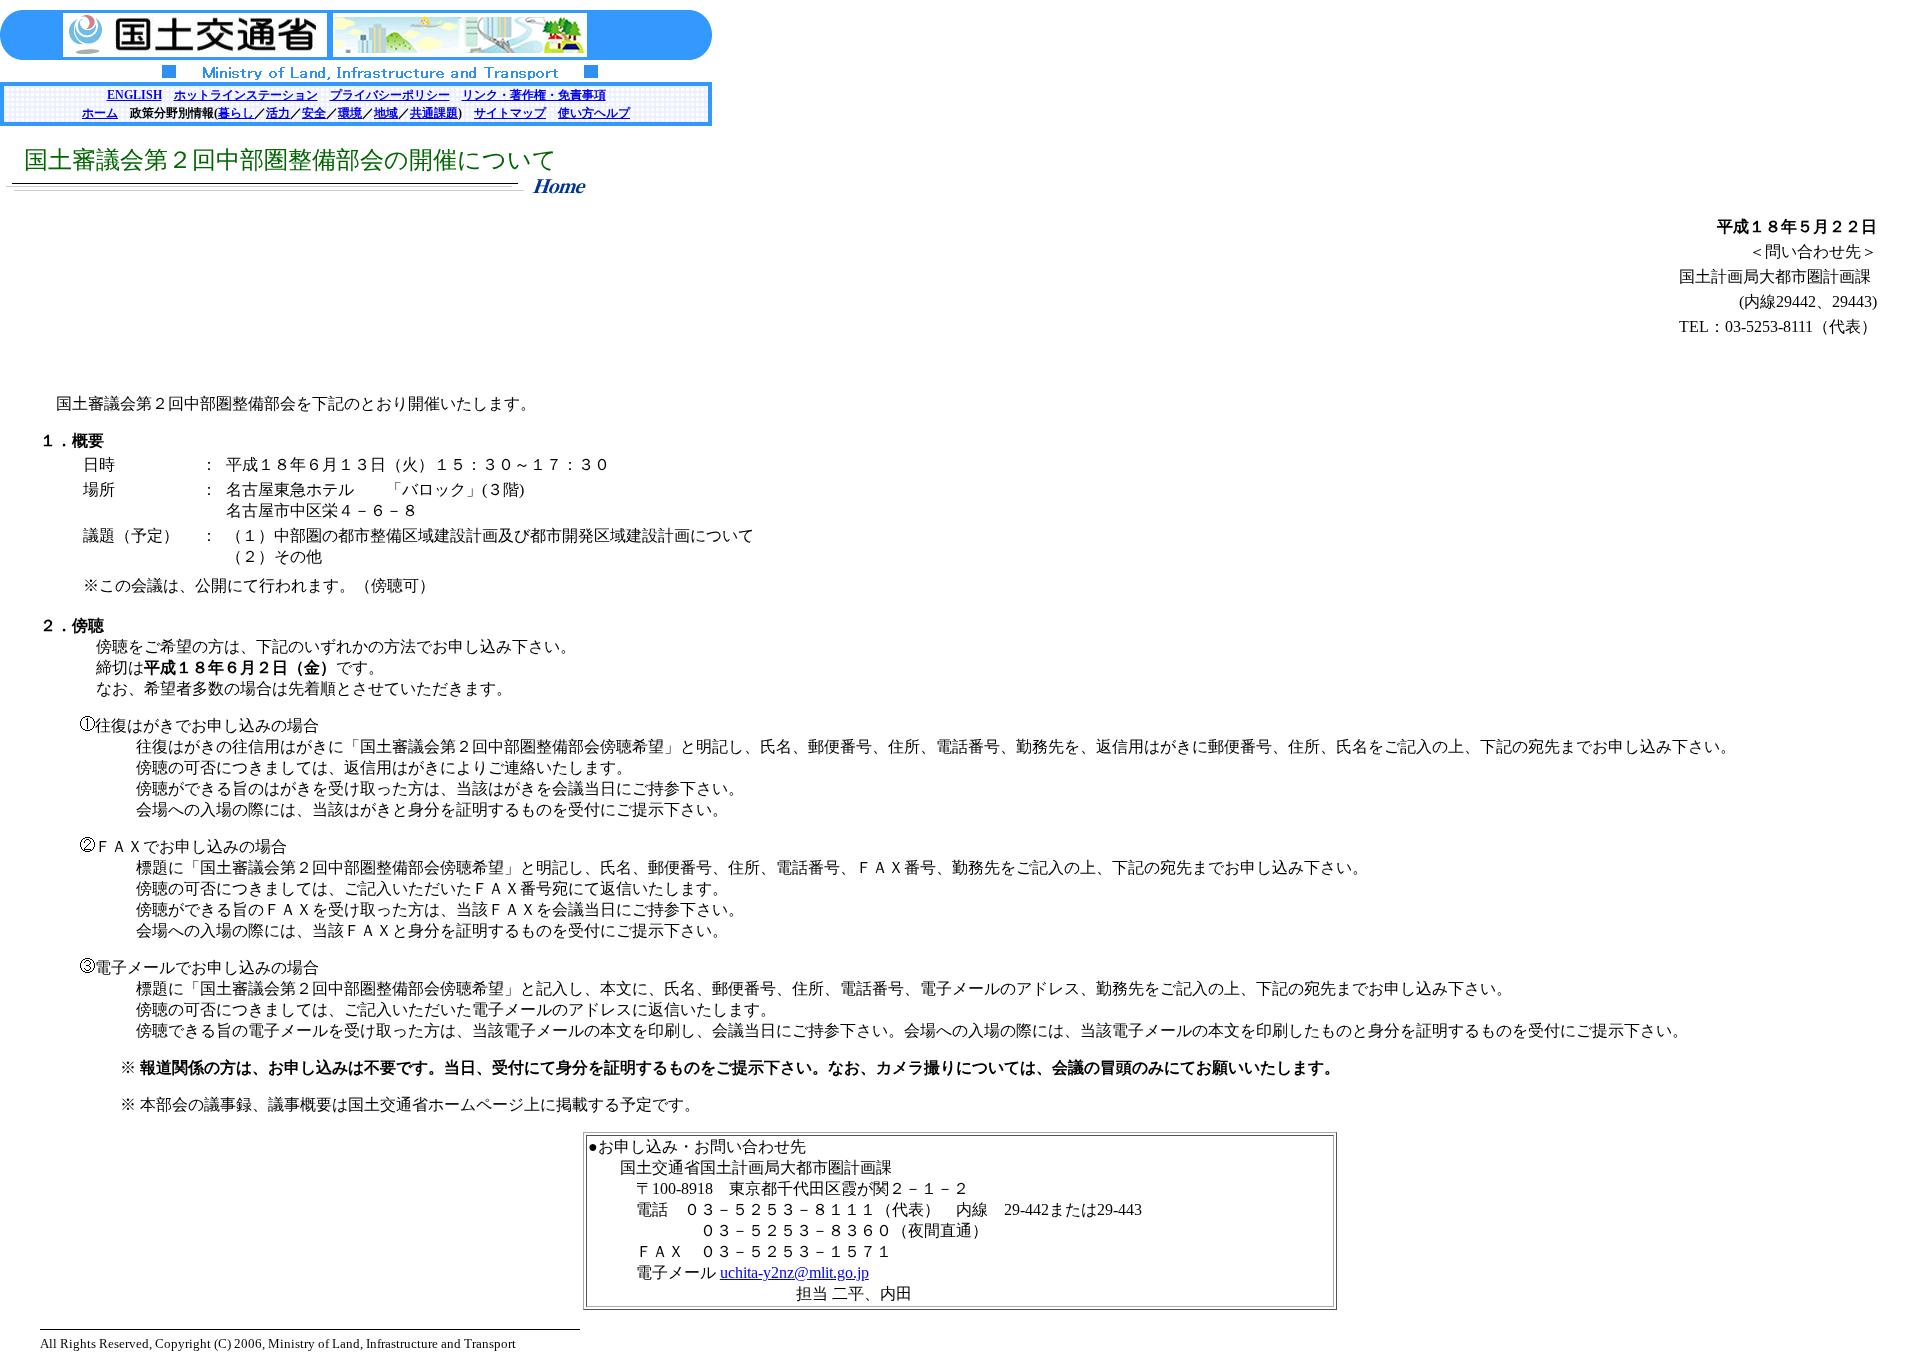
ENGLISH (134, 95)
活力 (278, 113)
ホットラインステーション (246, 95)
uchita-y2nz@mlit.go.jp (794, 1272)
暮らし (236, 113)
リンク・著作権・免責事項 (534, 95)
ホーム (100, 113)
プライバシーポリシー (390, 95)
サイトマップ (510, 113)
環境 (350, 113)
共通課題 (434, 113)
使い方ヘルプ (594, 113)
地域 (386, 113)
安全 (314, 113)
